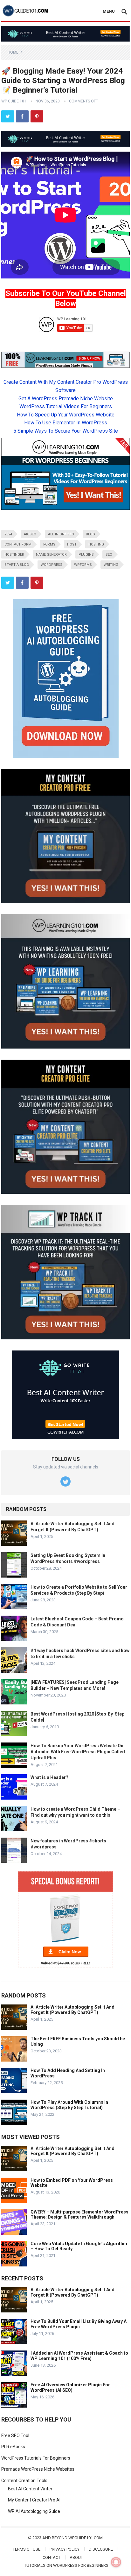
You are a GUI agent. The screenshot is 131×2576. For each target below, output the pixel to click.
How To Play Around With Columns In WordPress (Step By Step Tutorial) (69, 2105)
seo (109, 555)
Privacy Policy (65, 2549)
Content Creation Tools (24, 2481)
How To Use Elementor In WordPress (66, 423)
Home (13, 52)
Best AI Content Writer (30, 2489)
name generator (51, 555)
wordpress (52, 565)
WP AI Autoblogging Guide (34, 2511)
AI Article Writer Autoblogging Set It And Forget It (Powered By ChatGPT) (72, 2010)
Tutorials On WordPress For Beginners (66, 2565)
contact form (18, 544)
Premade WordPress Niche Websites (38, 2469)
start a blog (17, 565)
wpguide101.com (86, 2538)
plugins (86, 555)
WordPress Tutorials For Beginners (36, 2458)
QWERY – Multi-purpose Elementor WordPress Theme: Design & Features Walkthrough (79, 2215)
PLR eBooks (13, 2447)
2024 (8, 534)
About (76, 2557)
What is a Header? (49, 1777)
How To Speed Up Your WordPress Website (66, 415)
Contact (52, 2557)
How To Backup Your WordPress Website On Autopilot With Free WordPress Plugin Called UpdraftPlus (78, 1752)
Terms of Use (27, 2549)
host (72, 544)
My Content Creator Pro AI (34, 2500)
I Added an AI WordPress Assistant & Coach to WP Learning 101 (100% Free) (79, 2356)
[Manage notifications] (116, 2562)
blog (90, 534)
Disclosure (101, 2549)
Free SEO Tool (15, 2435)
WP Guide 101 (14, 101)
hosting (96, 544)
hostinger (14, 555)
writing (111, 565)
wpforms (83, 565)
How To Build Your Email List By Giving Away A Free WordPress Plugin (79, 2324)
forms (49, 544)
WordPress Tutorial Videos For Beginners (66, 406)
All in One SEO (61, 534)
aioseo (30, 534)
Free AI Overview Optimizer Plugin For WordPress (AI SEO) (70, 2387)
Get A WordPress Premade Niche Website (66, 399)
